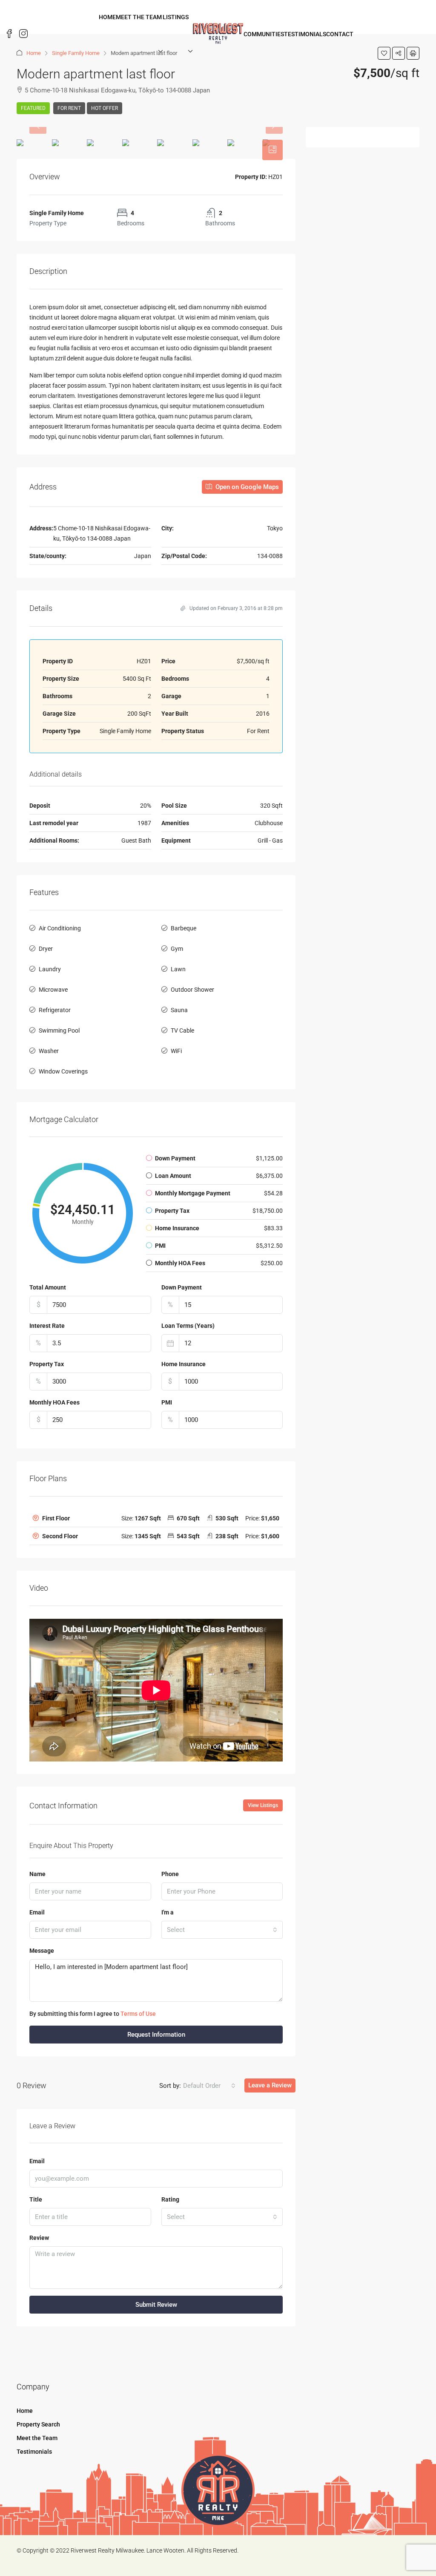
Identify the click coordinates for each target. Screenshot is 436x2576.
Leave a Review (270, 2085)
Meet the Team (139, 17)
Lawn (178, 969)
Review (39, 2238)
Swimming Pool (59, 1030)
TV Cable (182, 1030)
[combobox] (222, 1930)
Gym (177, 949)
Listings (176, 17)
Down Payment (182, 1287)
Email (37, 1912)
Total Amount (48, 1287)
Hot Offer (105, 108)
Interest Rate (47, 1326)
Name (37, 1874)
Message (42, 1951)
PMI (167, 1402)
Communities (264, 34)
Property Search (38, 2424)
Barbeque (184, 928)
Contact (340, 34)
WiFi (176, 1051)
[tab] (272, 150)
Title (36, 2199)
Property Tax (47, 1364)
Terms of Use (138, 2014)
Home (107, 17)
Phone (170, 1874)
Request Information (156, 2035)
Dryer (46, 949)
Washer (49, 1051)
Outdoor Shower (192, 990)
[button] (156, 1518)
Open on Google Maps (246, 487)
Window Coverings (63, 1071)
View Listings (263, 1805)
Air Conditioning (60, 928)
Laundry (50, 969)
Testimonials (305, 34)
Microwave (53, 990)
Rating (170, 2199)
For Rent (69, 108)
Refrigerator (55, 1010)
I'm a (168, 1912)
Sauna (179, 1010)
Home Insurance (184, 1364)
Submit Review (156, 2305)
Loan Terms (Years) (188, 1326)
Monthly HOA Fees (54, 1402)
